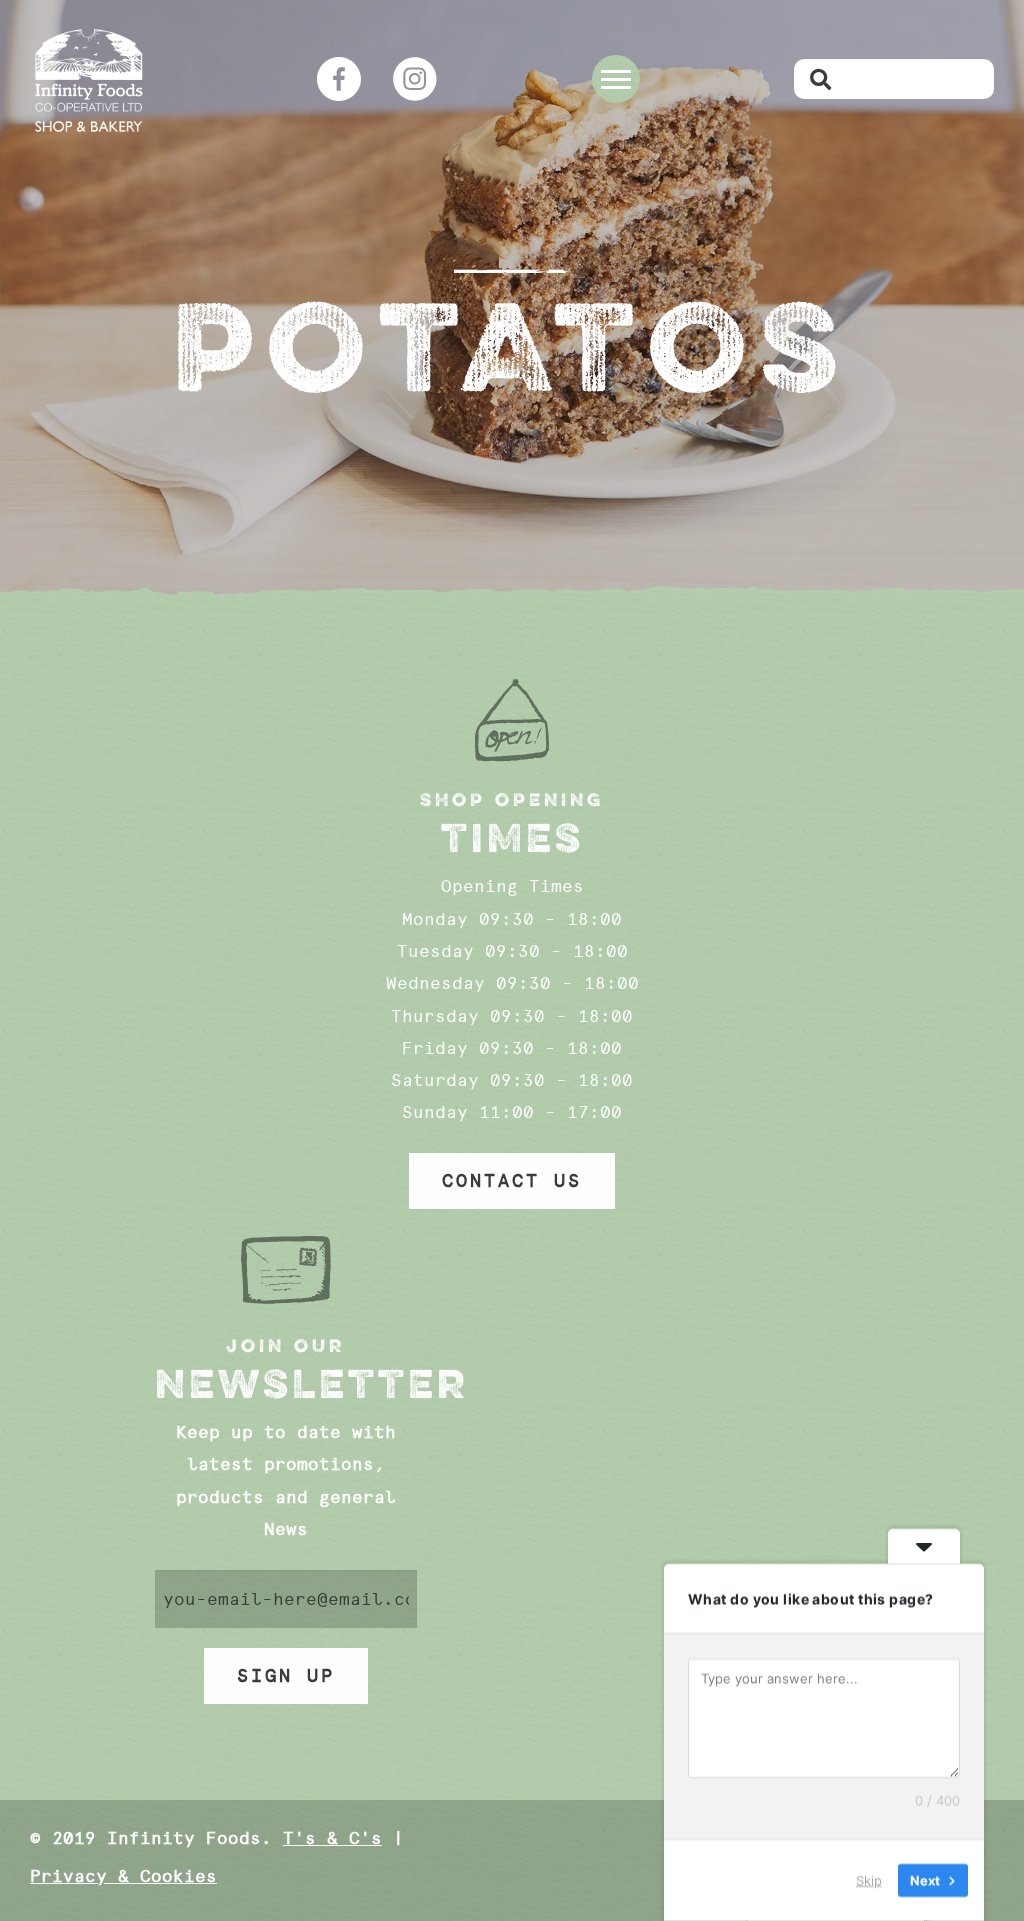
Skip (869, 1880)
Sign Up (286, 1676)
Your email (286, 1599)
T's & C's (332, 1838)
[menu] (616, 79)
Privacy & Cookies (123, 1876)
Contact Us (512, 1181)
